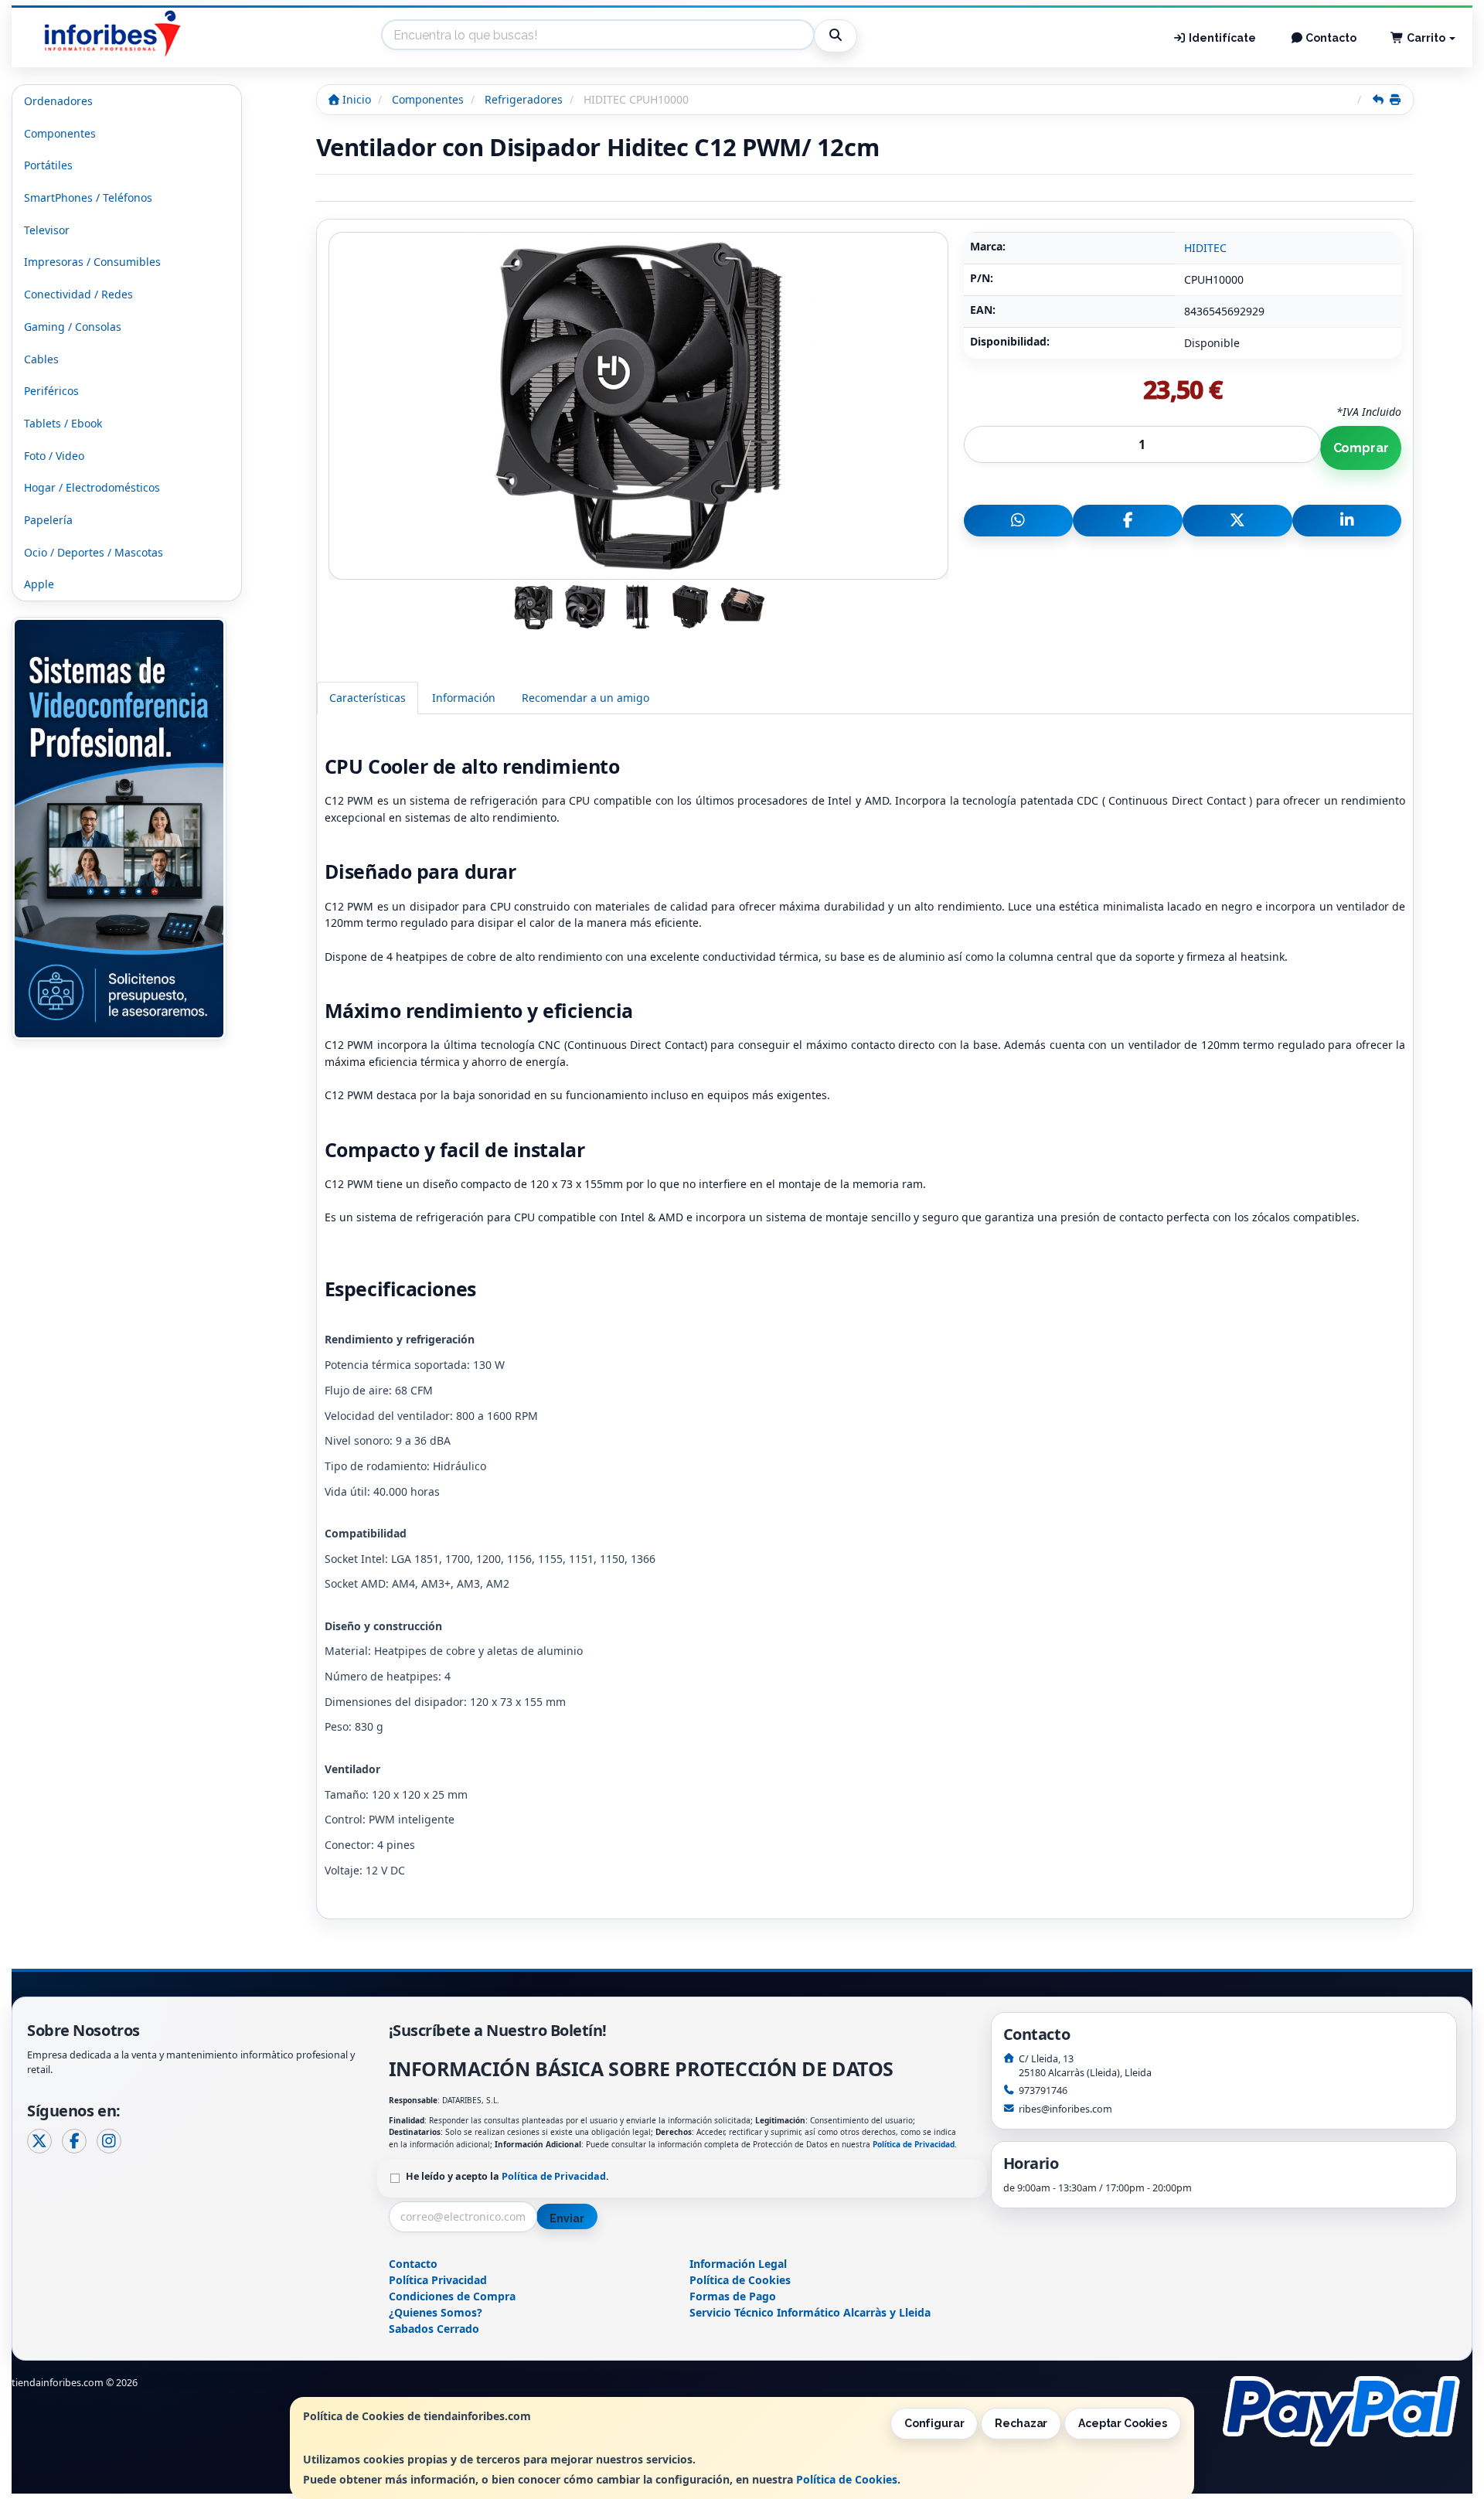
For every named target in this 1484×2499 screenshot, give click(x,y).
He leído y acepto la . (507, 2176)
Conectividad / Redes (78, 294)
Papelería (48, 520)
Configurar (934, 2423)
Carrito (1426, 38)
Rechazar (1021, 2423)
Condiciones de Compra (452, 2296)
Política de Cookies (847, 2479)
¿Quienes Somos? (436, 2312)
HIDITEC (1205, 248)
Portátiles (48, 165)
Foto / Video (54, 456)
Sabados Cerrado (434, 2329)
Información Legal (738, 2264)
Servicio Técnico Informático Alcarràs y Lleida (810, 2312)
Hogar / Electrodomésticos (92, 487)
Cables (41, 359)
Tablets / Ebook (63, 423)
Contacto (1330, 38)
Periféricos (51, 391)
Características (368, 698)
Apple (39, 584)
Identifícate (1221, 38)
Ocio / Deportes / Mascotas (94, 552)
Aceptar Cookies (1123, 2423)
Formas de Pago (733, 2296)
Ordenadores (58, 101)
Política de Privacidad (914, 2144)
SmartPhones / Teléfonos (88, 197)
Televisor (47, 230)
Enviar (567, 2218)
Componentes (60, 133)
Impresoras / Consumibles (92, 262)
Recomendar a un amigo (585, 698)
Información (464, 698)
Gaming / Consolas (73, 327)
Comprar (1361, 448)
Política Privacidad (438, 2280)
